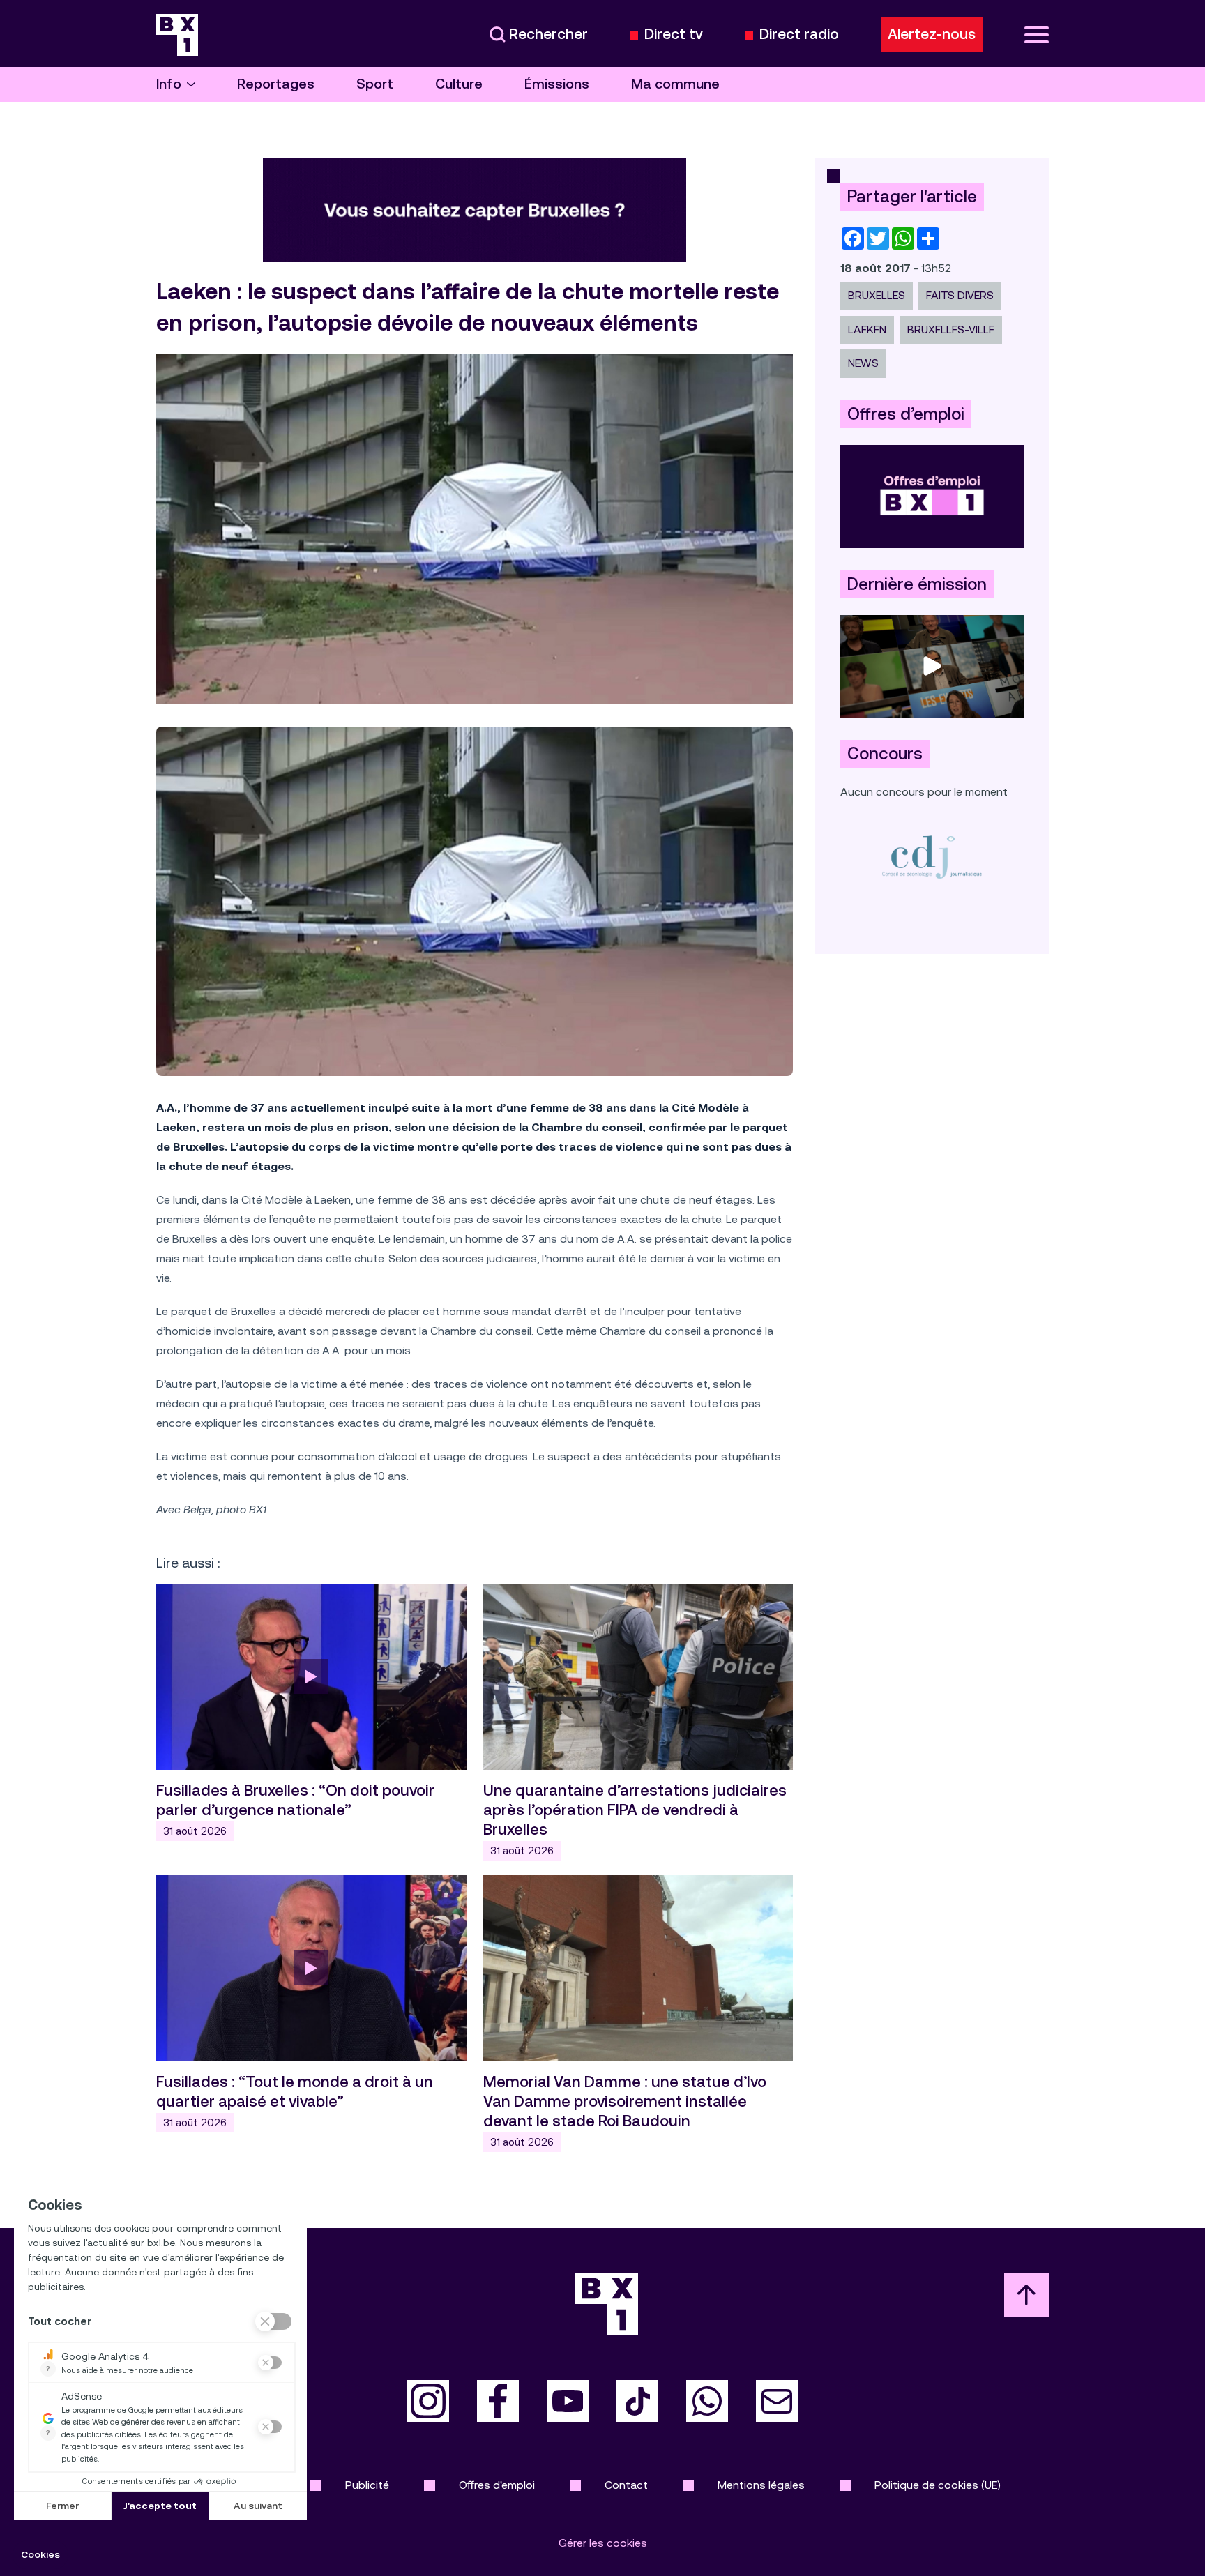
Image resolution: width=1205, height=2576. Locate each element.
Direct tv (674, 35)
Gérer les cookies (603, 2543)
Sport (375, 84)
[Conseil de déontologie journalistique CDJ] (932, 857)
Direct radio (799, 35)
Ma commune (675, 84)
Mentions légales (761, 2485)
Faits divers (960, 295)
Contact (626, 2485)
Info (169, 84)
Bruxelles (877, 295)
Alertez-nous (932, 34)
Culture (459, 84)
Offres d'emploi (497, 2485)
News (863, 363)
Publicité (367, 2485)
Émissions (557, 84)
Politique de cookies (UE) (938, 2485)
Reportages (276, 84)
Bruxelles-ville (951, 329)
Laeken (867, 329)
